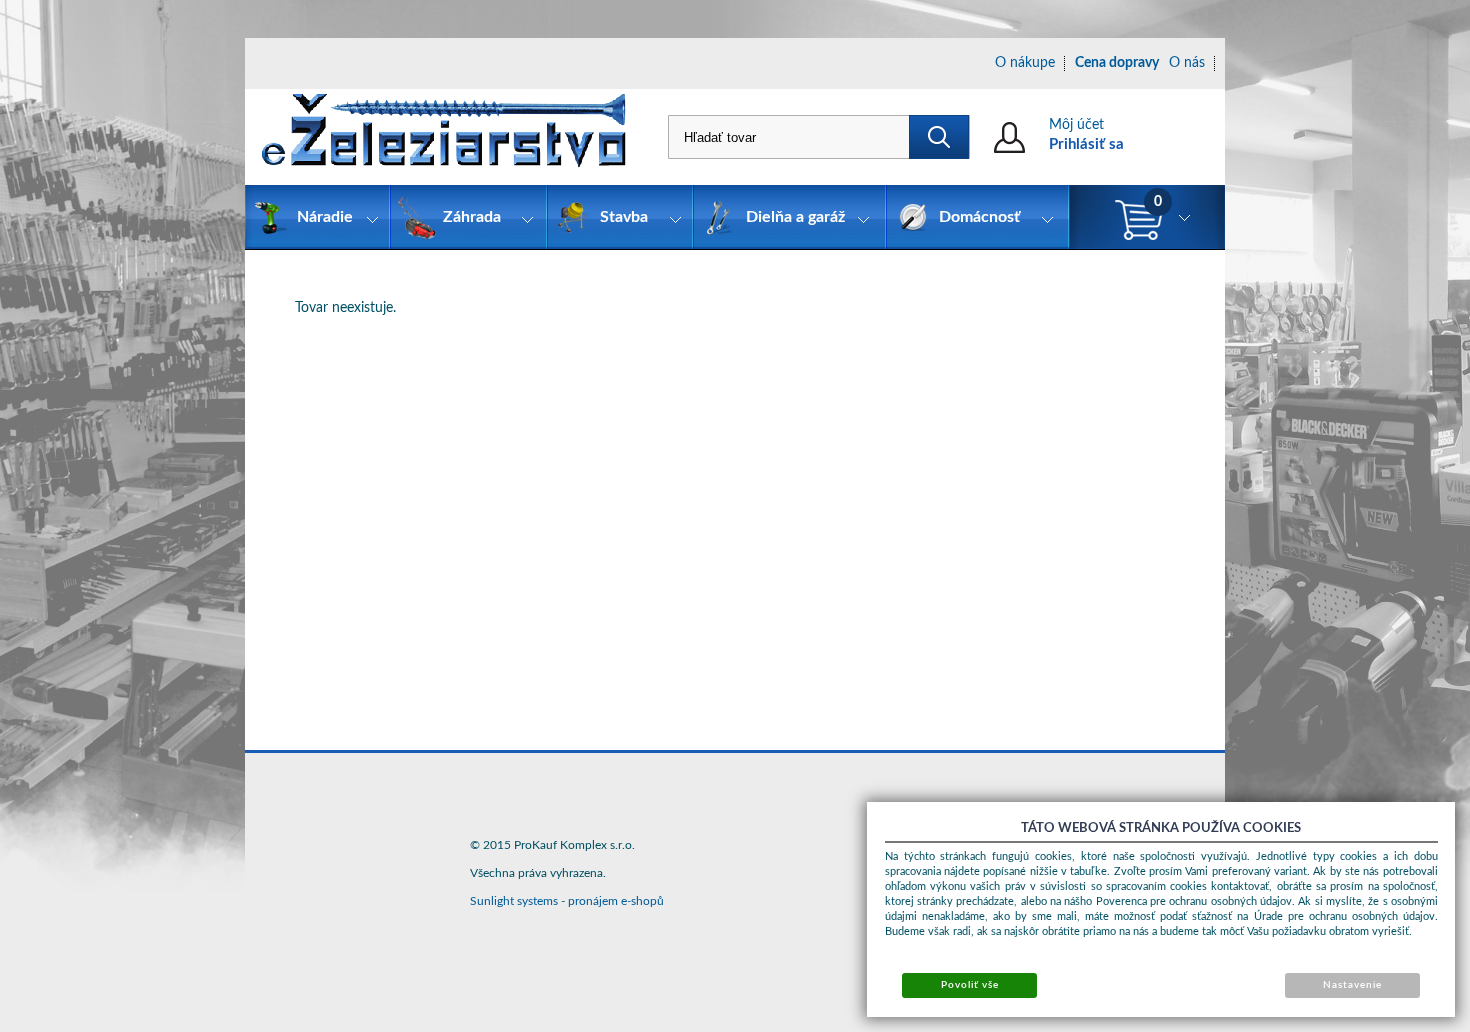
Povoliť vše (970, 985)
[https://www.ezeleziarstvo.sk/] (444, 137)
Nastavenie (1352, 985)
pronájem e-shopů (616, 901)
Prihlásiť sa (1086, 144)
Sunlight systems (514, 901)
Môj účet (1076, 125)
